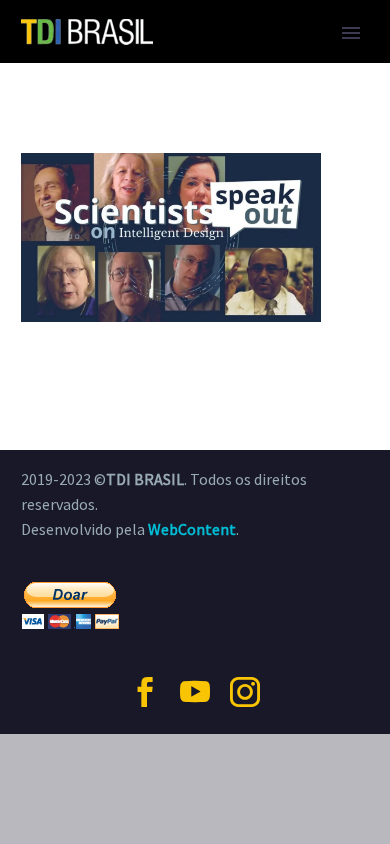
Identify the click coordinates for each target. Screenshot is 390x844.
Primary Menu (351, 33)
